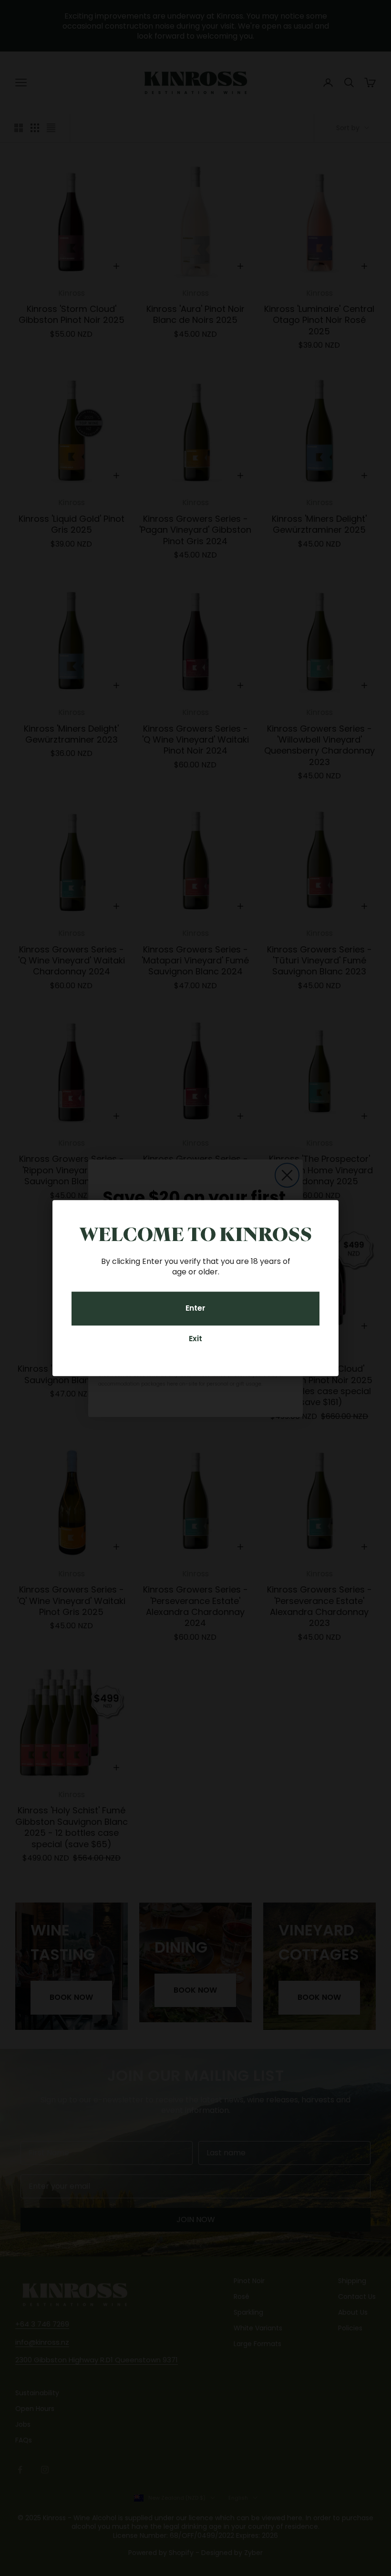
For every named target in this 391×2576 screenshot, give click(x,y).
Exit (195, 1339)
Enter (195, 1309)
